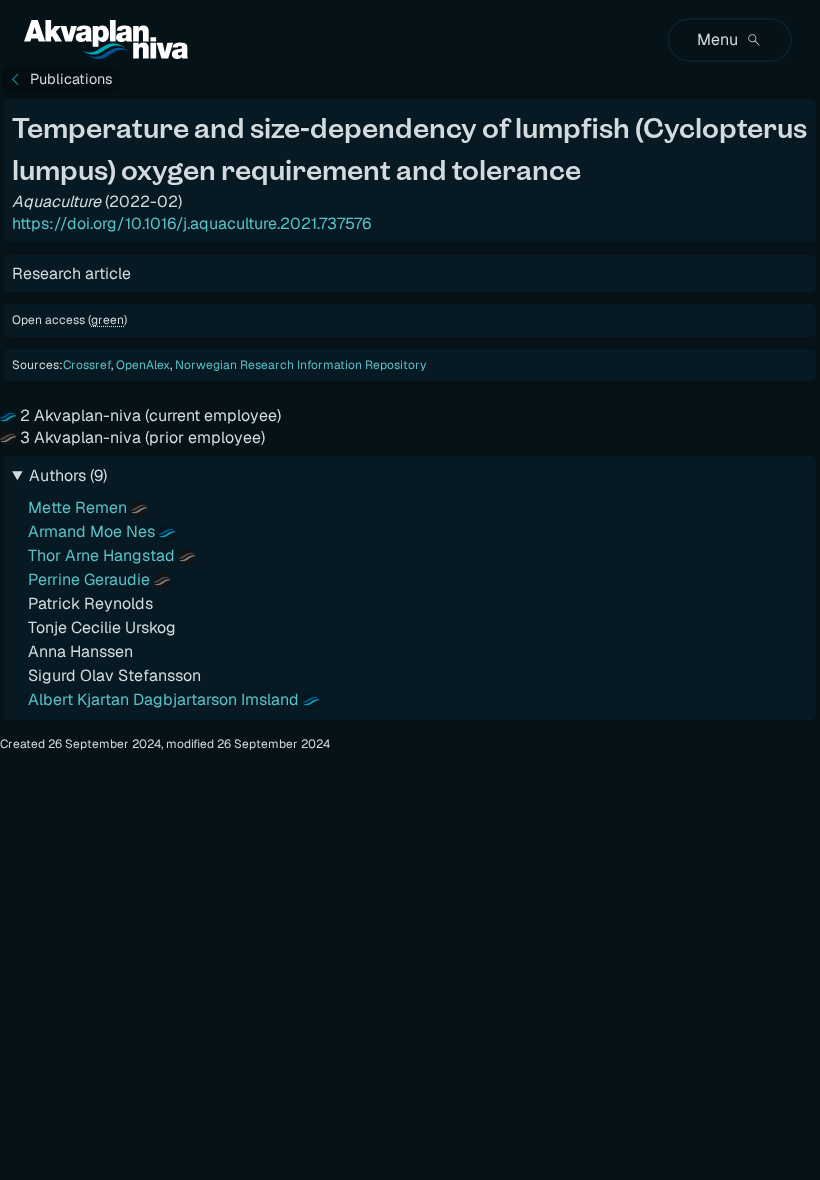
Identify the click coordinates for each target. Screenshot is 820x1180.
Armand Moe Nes (91, 531)
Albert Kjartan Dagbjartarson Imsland (163, 699)
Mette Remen (77, 507)
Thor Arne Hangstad (101, 555)
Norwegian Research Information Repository (300, 365)
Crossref (87, 365)
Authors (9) (68, 475)
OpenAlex (143, 365)
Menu (717, 39)
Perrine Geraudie (89, 579)
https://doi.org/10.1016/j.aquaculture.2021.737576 (191, 223)
